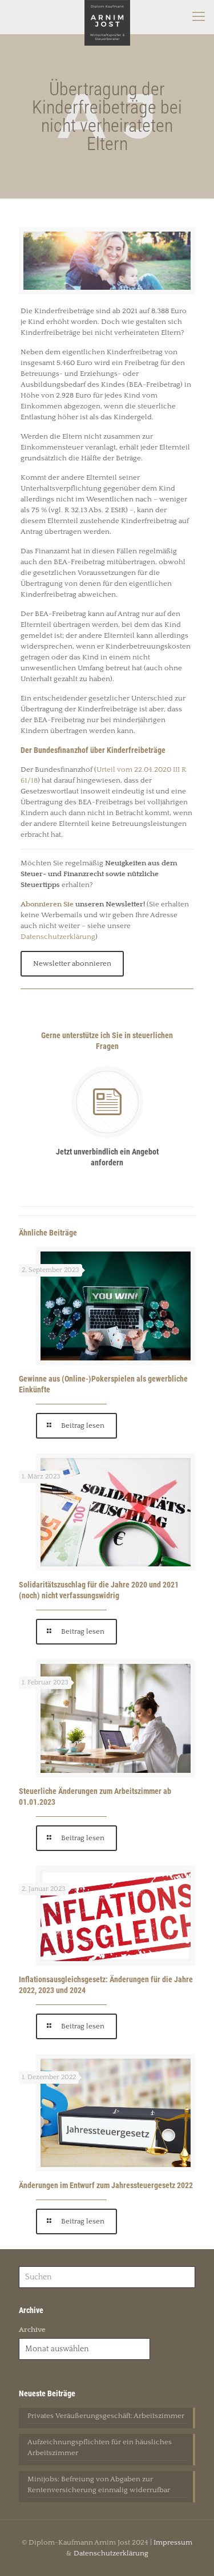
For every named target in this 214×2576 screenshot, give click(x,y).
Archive (32, 2330)
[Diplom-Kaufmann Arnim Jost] (107, 17)
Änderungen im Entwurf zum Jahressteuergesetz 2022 (106, 2185)
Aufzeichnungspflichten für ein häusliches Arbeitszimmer (100, 2447)
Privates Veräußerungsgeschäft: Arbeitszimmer (106, 2416)
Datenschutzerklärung (58, 937)
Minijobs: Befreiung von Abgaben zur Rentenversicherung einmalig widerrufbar (99, 2484)
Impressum (173, 2542)
